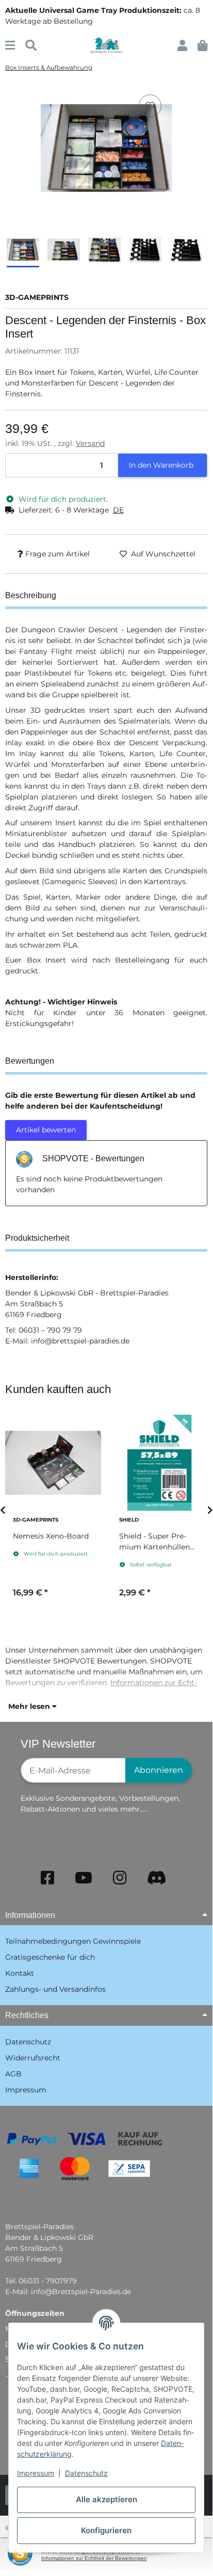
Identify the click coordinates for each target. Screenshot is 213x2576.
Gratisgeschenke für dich (50, 1957)
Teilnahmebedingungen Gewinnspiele (73, 1941)
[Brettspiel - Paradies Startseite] (106, 45)
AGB (13, 2074)
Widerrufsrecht (33, 2058)
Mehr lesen (30, 1706)
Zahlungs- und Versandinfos (55, 1989)
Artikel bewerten (46, 1130)
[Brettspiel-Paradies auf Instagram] (120, 1878)
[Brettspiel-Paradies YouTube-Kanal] (84, 1878)
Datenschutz (86, 2473)
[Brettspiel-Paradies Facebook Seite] (47, 1878)
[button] (182, 46)
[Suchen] (31, 46)
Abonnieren (159, 1770)
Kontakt (20, 1973)
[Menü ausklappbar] (10, 46)
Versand (90, 443)
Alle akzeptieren (107, 2499)
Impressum (36, 2473)
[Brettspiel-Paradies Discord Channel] (157, 1878)
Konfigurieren (106, 2530)
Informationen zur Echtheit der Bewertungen (94, 2558)
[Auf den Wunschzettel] (150, 106)
